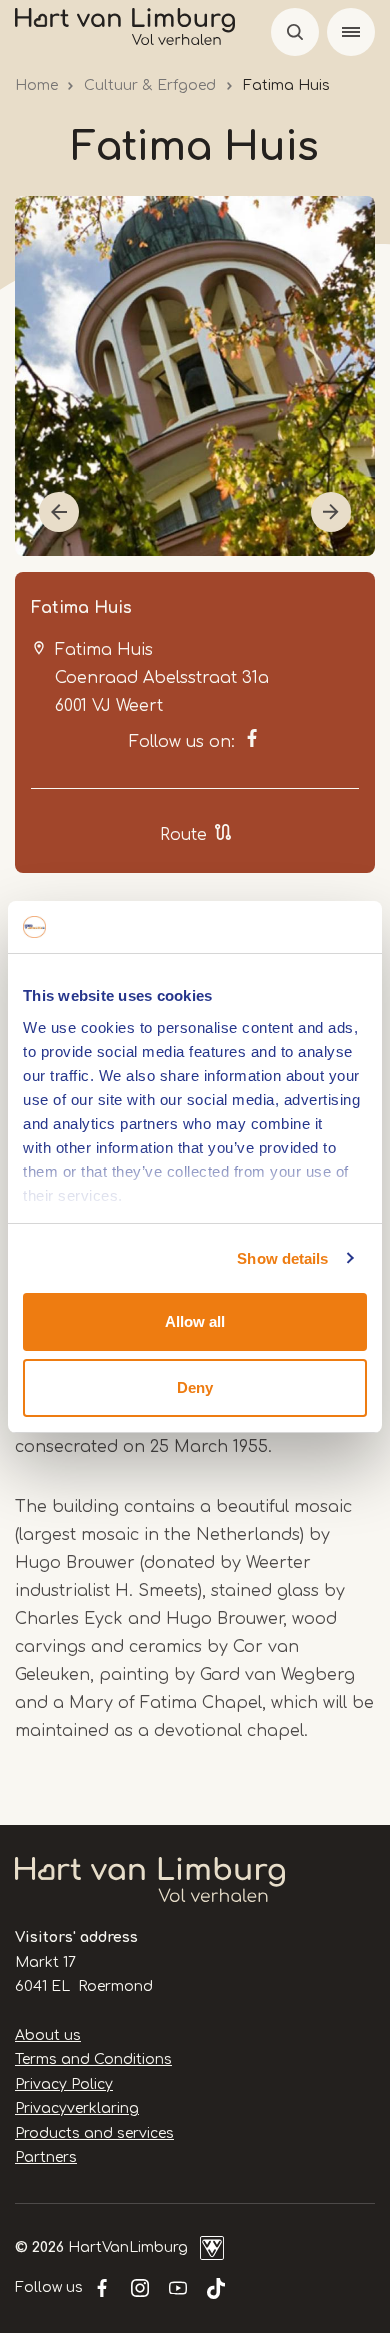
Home (36, 85)
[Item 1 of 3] (195, 376)
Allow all (195, 1321)
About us (48, 2035)
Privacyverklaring (77, 2108)
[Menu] (351, 32)
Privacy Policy (64, 2084)
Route (183, 835)
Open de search (295, 32)
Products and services (94, 2133)
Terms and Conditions (93, 2059)
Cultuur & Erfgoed (150, 85)
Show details (282, 1258)
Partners (46, 2157)
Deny (195, 1387)
